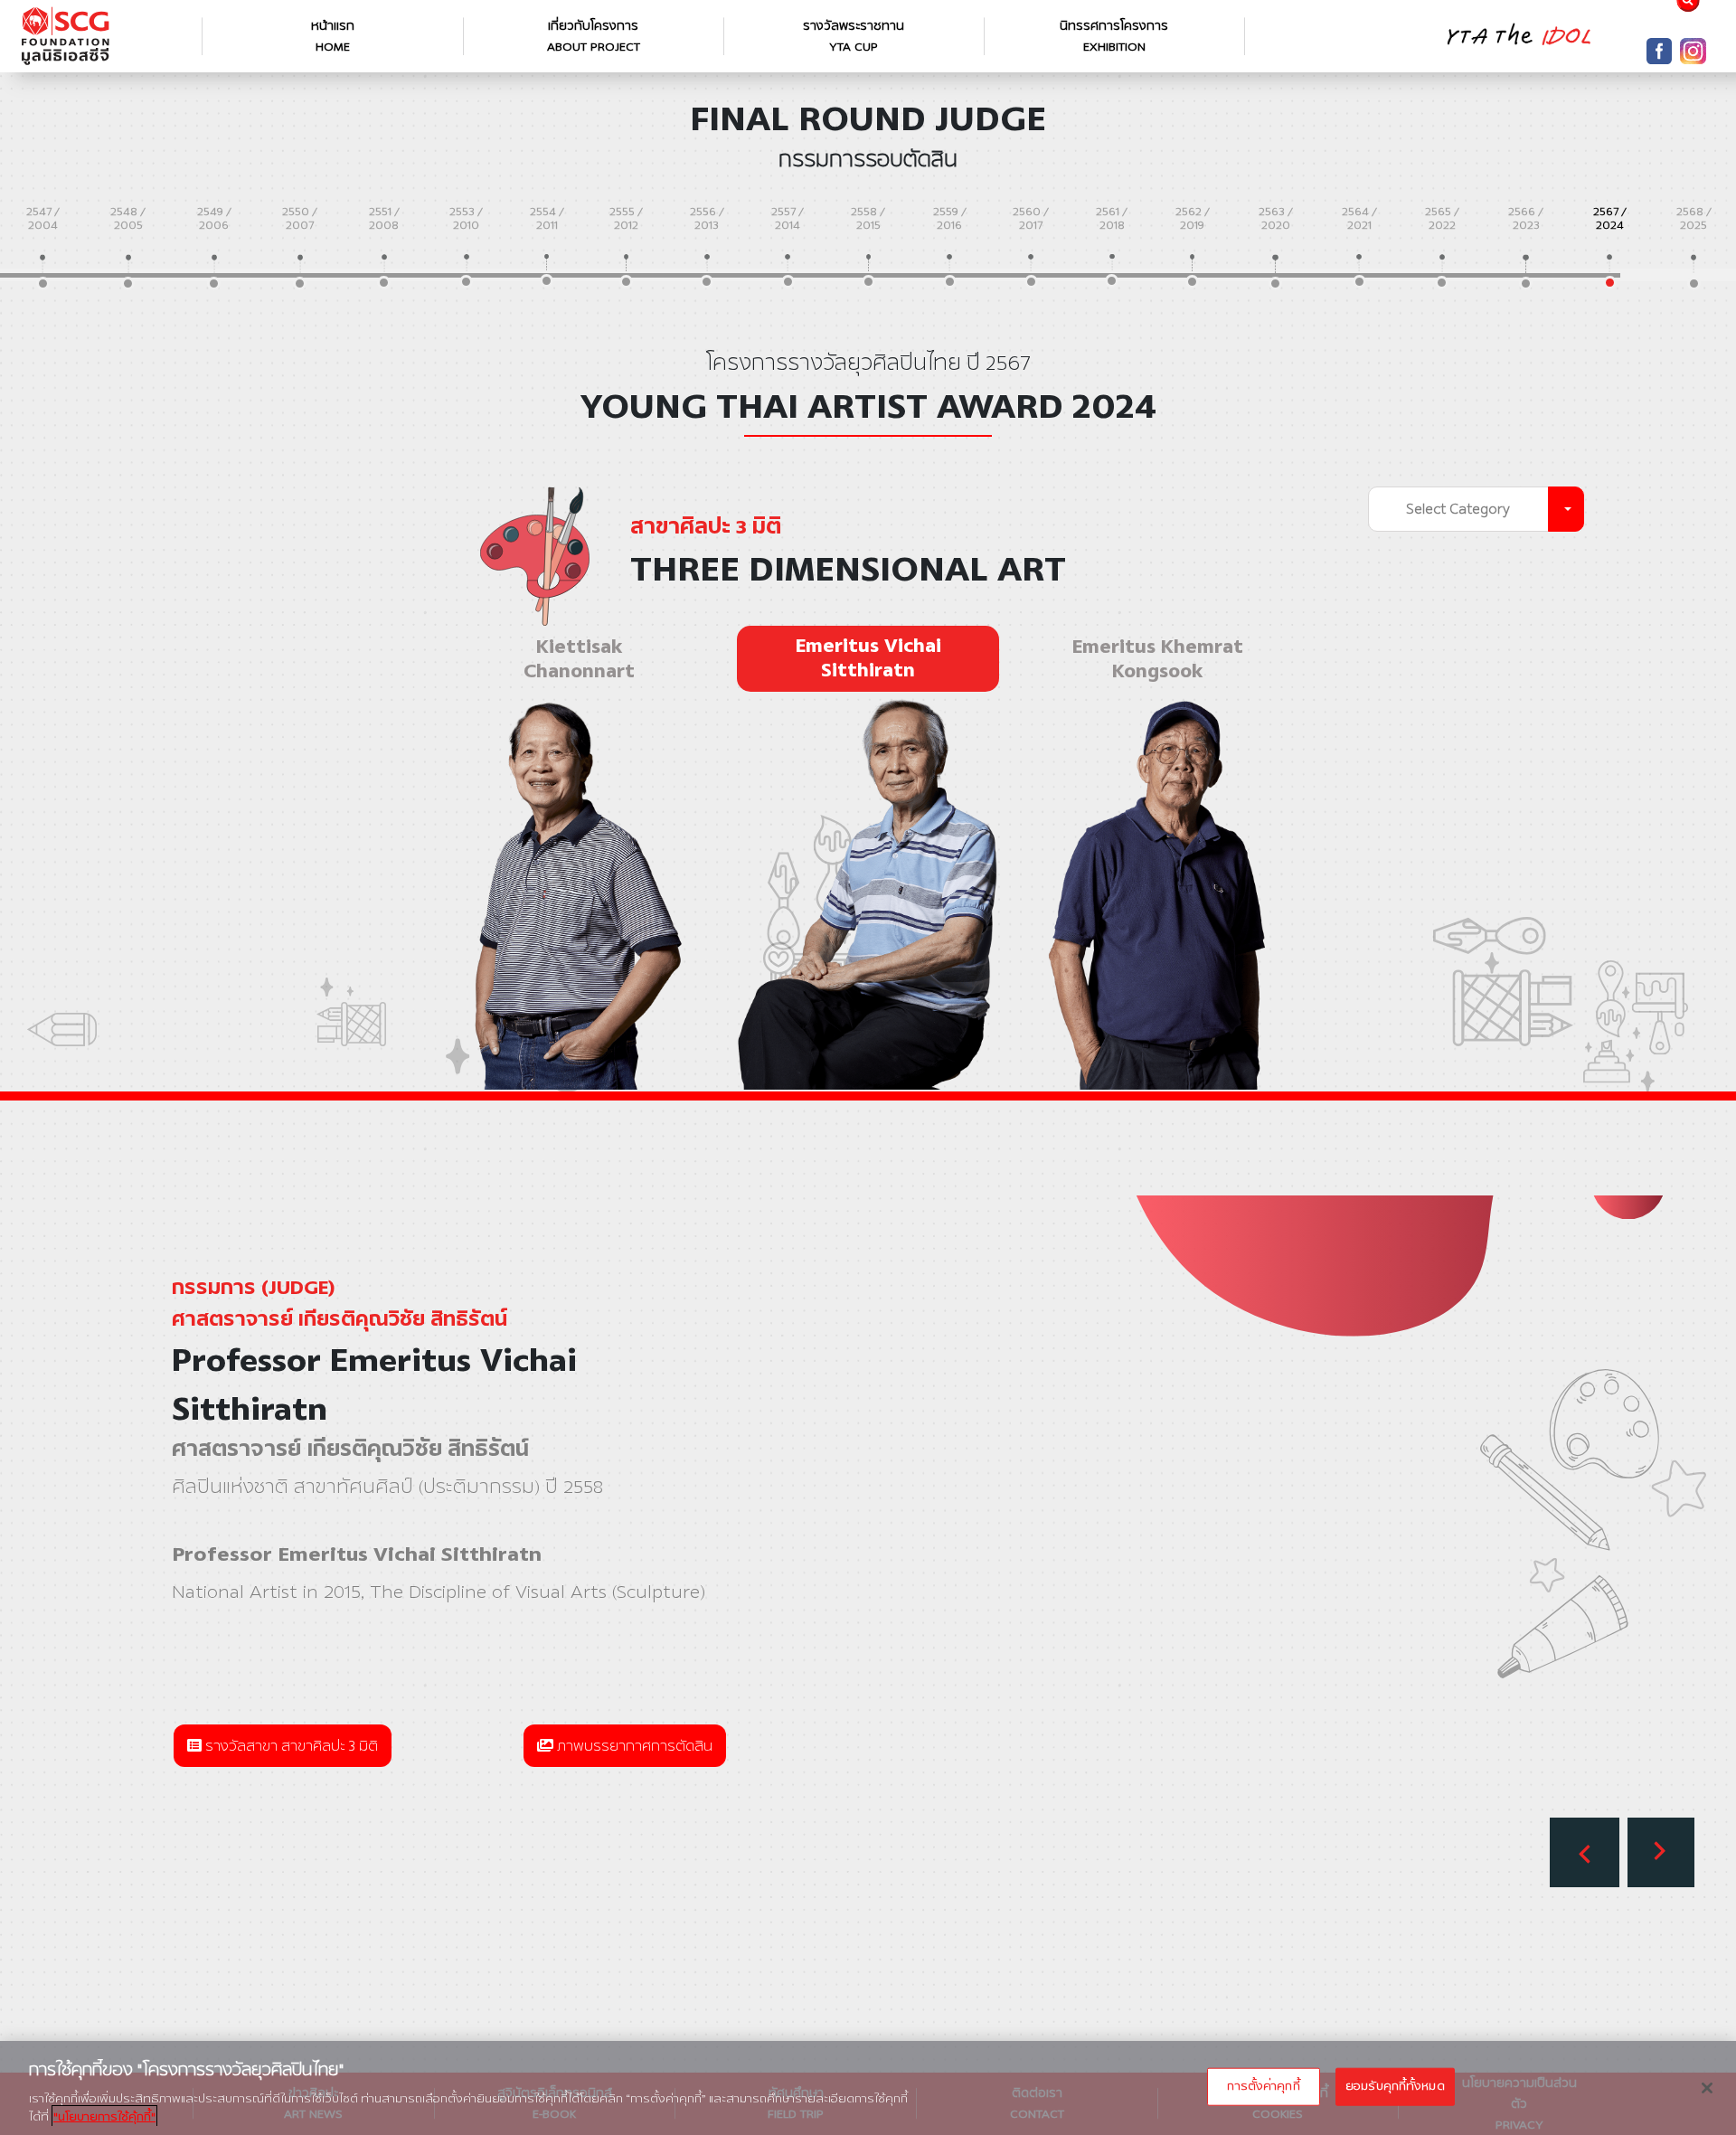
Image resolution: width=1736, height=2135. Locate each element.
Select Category (1458, 509)
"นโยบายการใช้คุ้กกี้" (104, 2116)
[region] (868, 2088)
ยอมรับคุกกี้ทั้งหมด (1395, 2086)
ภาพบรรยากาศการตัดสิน (633, 1746)
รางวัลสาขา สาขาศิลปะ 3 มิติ (290, 1746)
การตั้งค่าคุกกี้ (1263, 2086)
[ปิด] (1707, 2088)
